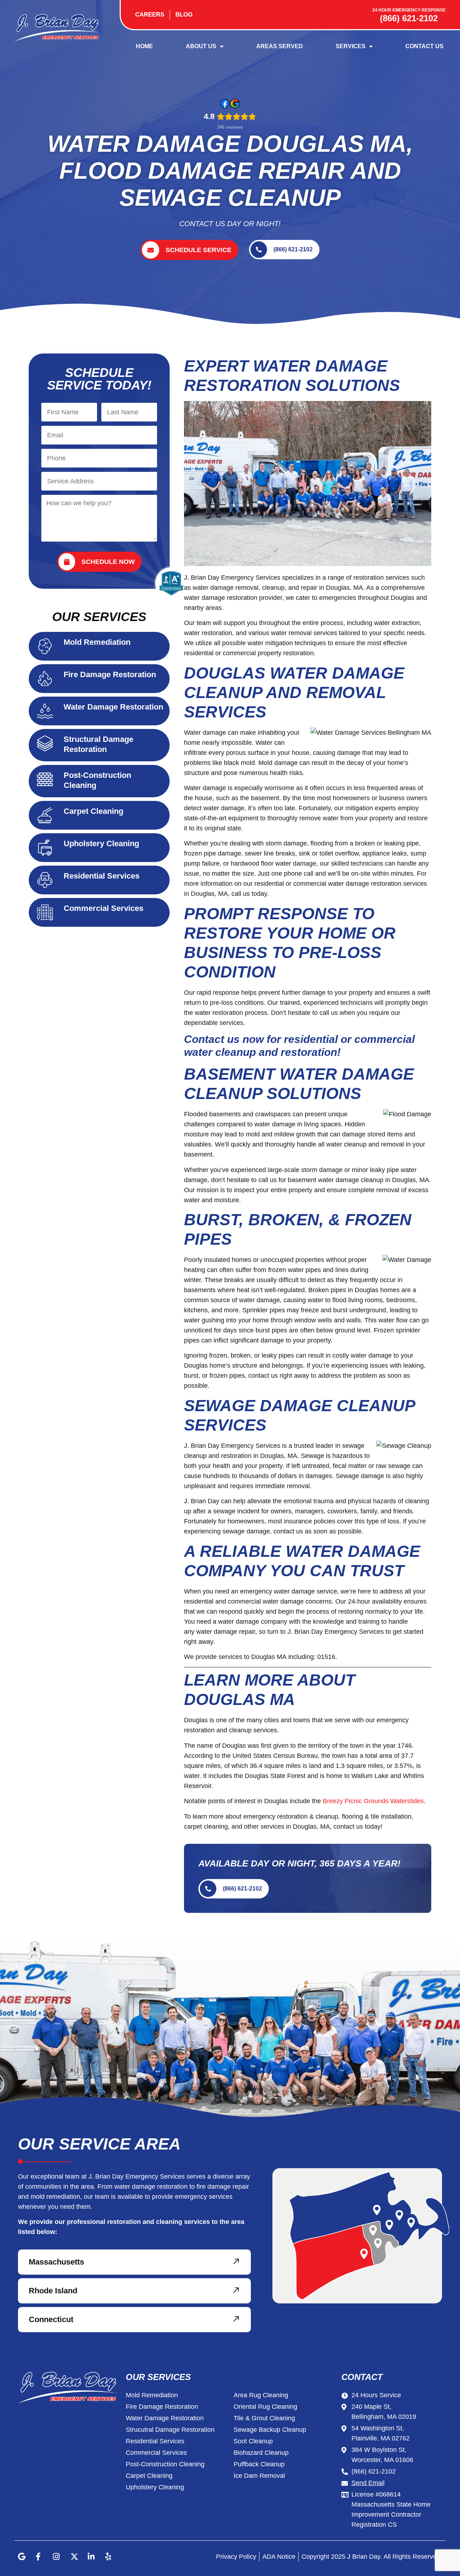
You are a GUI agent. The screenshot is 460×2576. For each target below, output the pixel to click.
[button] (134, 2262)
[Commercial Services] (45, 912)
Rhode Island (53, 2291)
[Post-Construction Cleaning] (45, 779)
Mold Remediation (97, 642)
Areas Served (280, 46)
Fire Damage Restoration (110, 674)
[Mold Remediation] (45, 646)
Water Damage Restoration (113, 707)
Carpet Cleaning (93, 811)
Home (144, 46)
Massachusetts (56, 2262)
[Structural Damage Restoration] (45, 743)
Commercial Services (103, 908)
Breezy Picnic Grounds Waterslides (373, 1801)
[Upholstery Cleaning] (45, 848)
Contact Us (424, 46)
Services (351, 46)
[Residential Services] (45, 880)
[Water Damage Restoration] (45, 711)
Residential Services (102, 876)
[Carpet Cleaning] (45, 815)
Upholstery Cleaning (101, 844)
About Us (201, 46)
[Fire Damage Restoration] (45, 679)
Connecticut (51, 2320)
